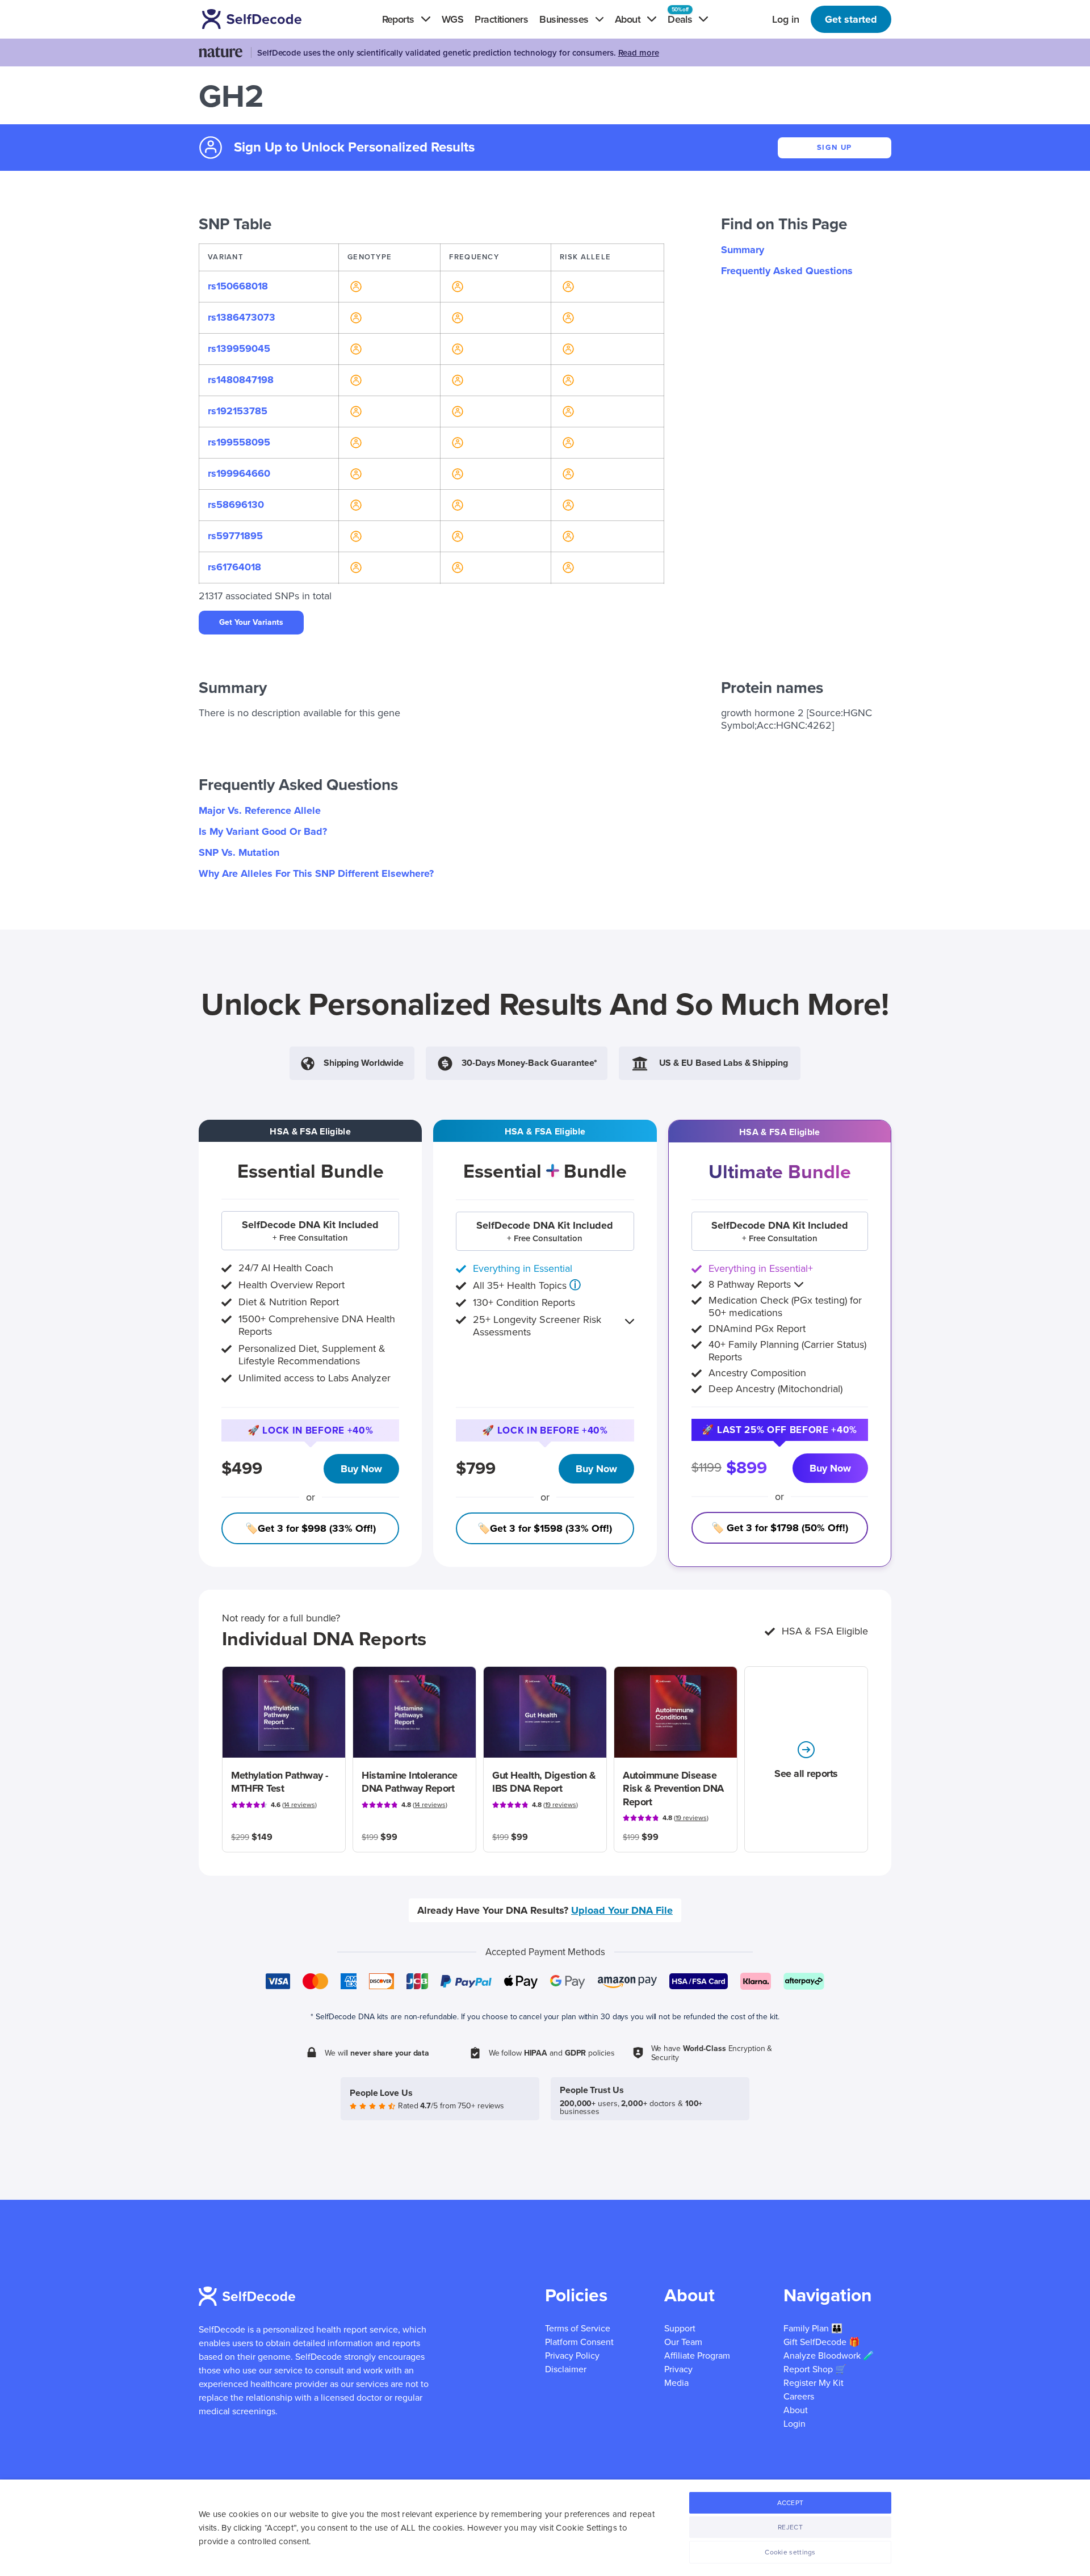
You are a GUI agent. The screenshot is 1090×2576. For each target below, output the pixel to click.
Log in (786, 19)
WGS (452, 19)
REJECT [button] (790, 2527)
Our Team (683, 2342)
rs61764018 (234, 567)
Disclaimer (566, 2369)
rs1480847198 (241, 380)
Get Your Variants (251, 622)
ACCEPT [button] (791, 2503)
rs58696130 (236, 505)
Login (795, 2424)
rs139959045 (239, 348)
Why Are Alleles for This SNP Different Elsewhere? (316, 873)
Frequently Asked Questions (787, 271)
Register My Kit (814, 2383)
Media (676, 2383)
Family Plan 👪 (813, 2329)
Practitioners (501, 19)
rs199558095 (239, 442)
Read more (639, 53)
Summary (743, 250)
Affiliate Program (697, 2356)
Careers (799, 2397)
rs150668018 (238, 286)
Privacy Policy (572, 2356)
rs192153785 (238, 411)
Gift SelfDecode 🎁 (822, 2342)
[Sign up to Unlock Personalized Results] (355, 286)
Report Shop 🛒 (815, 2369)
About (796, 2410)
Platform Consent (579, 2342)
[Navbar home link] (268, 19)
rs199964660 (239, 473)
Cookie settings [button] (790, 2552)
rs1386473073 (242, 317)
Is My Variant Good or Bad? (263, 831)
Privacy (678, 2369)
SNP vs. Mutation (239, 852)
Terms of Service (578, 2329)
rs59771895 (235, 536)
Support (680, 2329)
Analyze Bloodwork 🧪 (829, 2356)
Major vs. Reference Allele (260, 810)
